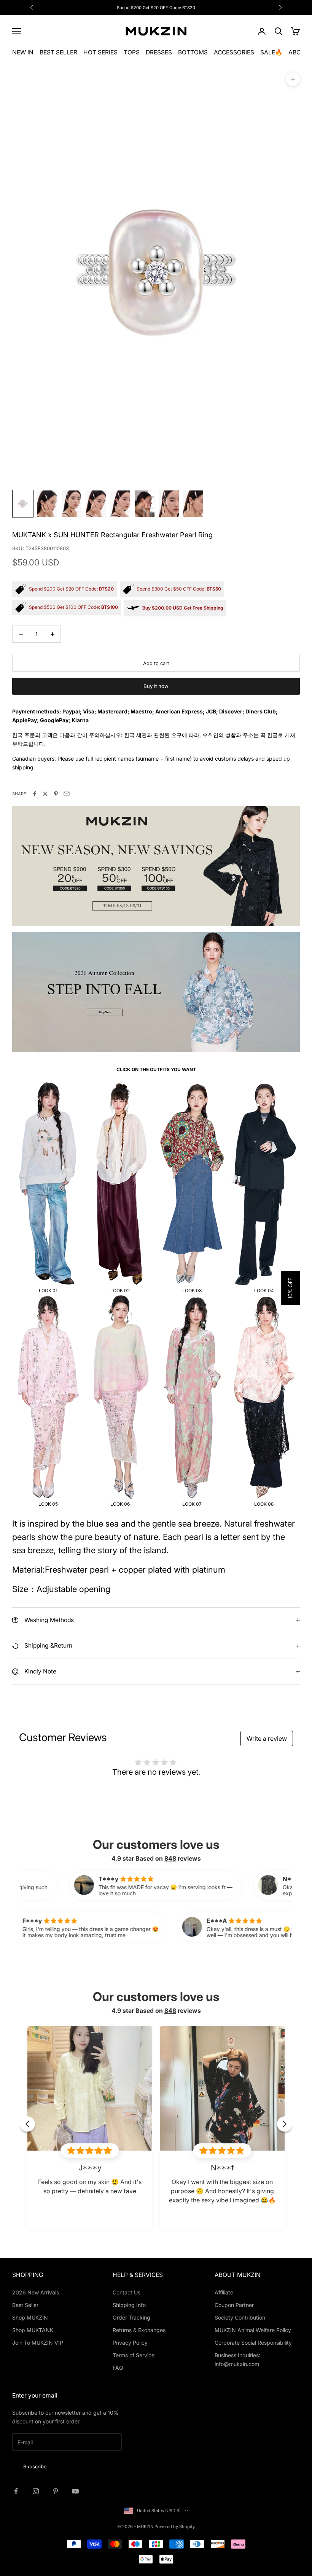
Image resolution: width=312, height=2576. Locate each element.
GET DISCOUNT (267, 2530)
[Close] (298, 2451)
